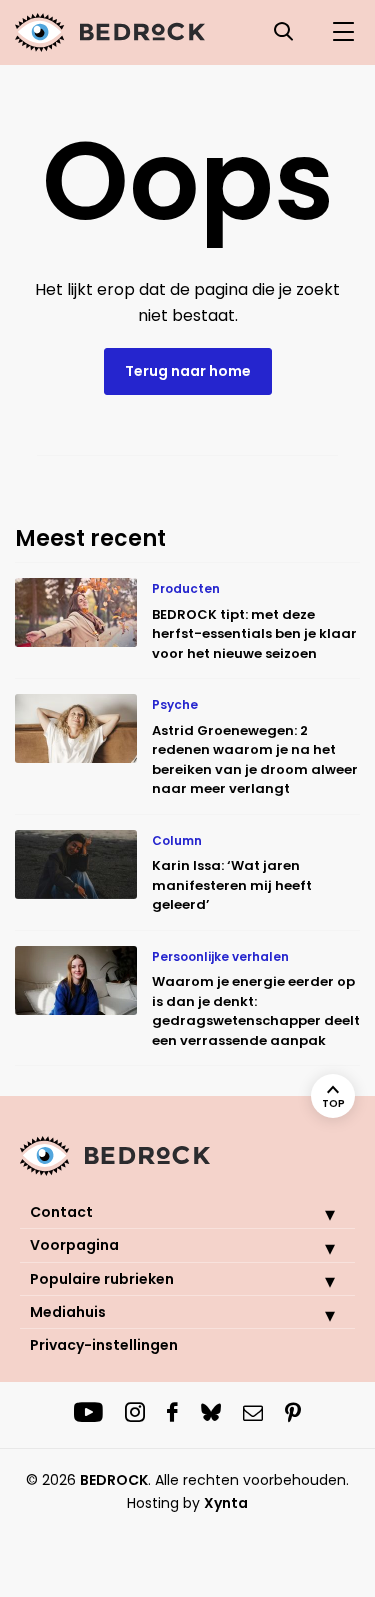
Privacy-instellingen (104, 1345)
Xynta (226, 1503)
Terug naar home (188, 371)
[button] (315, 1214)
